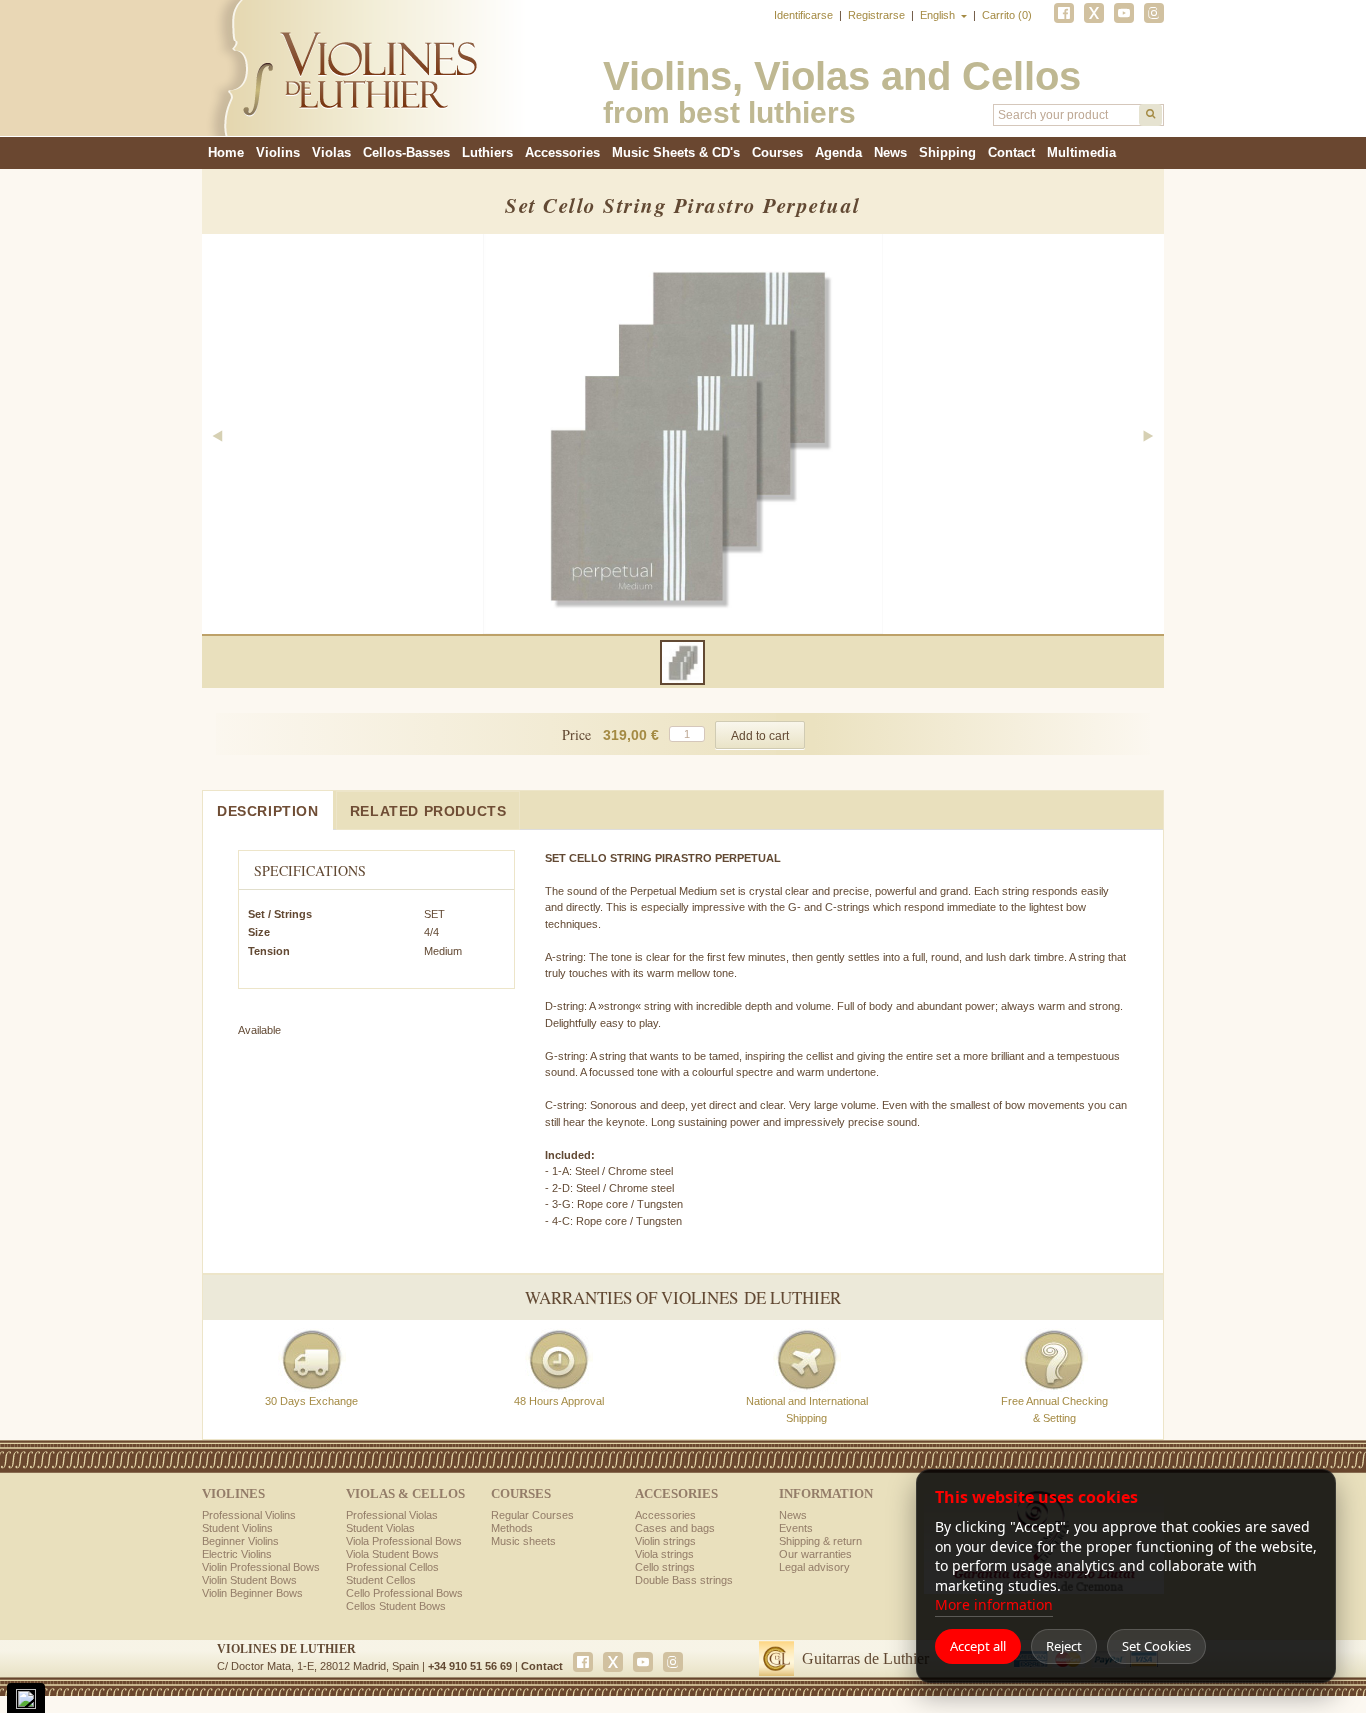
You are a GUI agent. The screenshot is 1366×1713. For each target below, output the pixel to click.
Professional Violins (249, 1515)
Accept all (978, 1646)
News (890, 152)
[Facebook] (1064, 13)
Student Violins (237, 1528)
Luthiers (487, 152)
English (939, 15)
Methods (512, 1528)
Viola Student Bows (392, 1554)
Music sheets (523, 1541)
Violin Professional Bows (261, 1567)
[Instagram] (1154, 13)
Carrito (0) (1007, 15)
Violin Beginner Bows (252, 1593)
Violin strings (665, 1541)
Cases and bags (675, 1528)
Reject (1064, 1646)
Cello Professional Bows (404, 1593)
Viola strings (664, 1554)
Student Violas (380, 1528)
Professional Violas (392, 1515)
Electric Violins (237, 1554)
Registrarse (878, 15)
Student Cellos (381, 1580)
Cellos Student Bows (396, 1606)
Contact (1011, 152)
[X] (1094, 13)
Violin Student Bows (249, 1580)
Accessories (665, 1515)
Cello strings (665, 1567)
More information (994, 1604)
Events (796, 1528)
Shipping (947, 152)
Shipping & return (820, 1541)
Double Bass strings (684, 1580)
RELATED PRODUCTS (428, 811)
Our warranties (815, 1554)
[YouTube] (1124, 13)
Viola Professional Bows (404, 1541)
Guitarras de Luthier (865, 1658)
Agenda (838, 152)
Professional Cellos (392, 1567)
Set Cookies (1156, 1646)
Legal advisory (814, 1567)
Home (226, 152)
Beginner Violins (240, 1541)
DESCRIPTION (268, 811)
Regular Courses (532, 1515)
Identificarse (805, 15)
